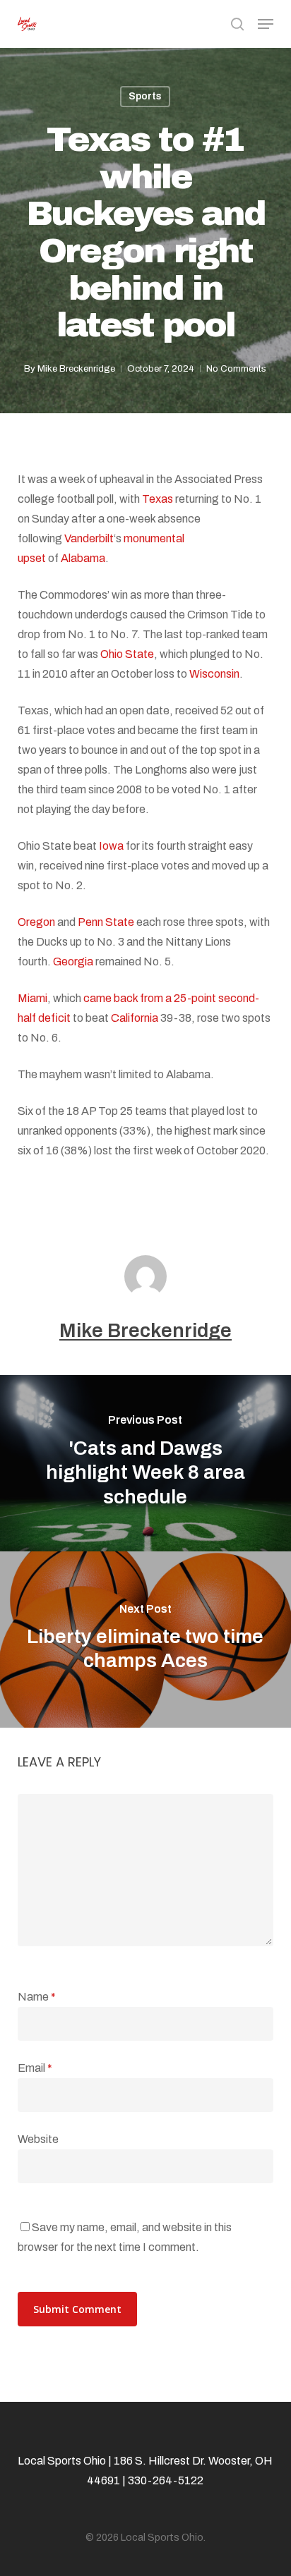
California (135, 1018)
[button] (266, 24)
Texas (158, 499)
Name (37, 1997)
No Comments (236, 369)
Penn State (106, 922)
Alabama (83, 558)
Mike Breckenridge (76, 369)
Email (35, 2068)
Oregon (36, 922)
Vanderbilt (89, 538)
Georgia (73, 962)
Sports (145, 96)
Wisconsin (214, 674)
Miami (32, 998)
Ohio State (127, 654)
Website (38, 2139)
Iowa (111, 846)
